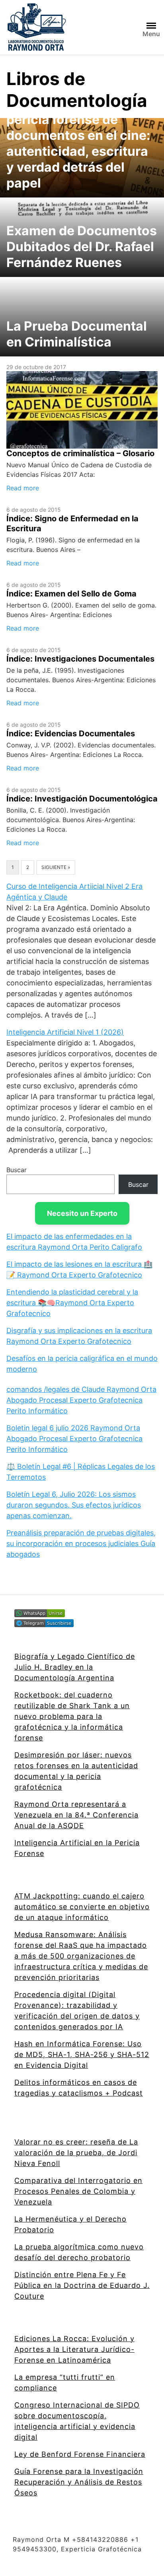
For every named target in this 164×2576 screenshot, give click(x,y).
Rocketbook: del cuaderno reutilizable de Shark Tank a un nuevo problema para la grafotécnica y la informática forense (72, 1716)
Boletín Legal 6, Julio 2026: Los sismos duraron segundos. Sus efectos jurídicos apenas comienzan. (74, 1505)
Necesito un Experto (82, 1213)
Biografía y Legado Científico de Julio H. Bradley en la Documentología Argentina (75, 1667)
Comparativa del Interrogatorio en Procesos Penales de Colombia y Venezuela (78, 2191)
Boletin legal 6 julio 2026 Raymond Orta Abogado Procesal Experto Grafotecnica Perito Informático (74, 1439)
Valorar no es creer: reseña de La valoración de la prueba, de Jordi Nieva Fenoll (76, 2153)
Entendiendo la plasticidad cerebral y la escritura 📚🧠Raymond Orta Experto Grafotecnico (72, 1303)
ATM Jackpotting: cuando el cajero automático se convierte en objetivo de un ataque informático (82, 1907)
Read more (23, 488)
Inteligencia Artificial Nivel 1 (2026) (65, 1032)
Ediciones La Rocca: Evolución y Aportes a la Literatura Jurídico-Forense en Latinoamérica (74, 2349)
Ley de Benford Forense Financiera (80, 2454)
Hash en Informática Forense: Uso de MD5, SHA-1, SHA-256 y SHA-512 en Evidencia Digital (82, 2054)
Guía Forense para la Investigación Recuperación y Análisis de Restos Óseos (79, 2482)
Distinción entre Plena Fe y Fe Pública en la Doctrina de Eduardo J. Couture (82, 2285)
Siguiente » (56, 867)
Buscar (17, 1170)
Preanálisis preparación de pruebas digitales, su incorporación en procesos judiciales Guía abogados (81, 1543)
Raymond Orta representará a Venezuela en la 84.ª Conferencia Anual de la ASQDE (76, 1815)
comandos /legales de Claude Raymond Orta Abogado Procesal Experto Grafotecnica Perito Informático (81, 1400)
